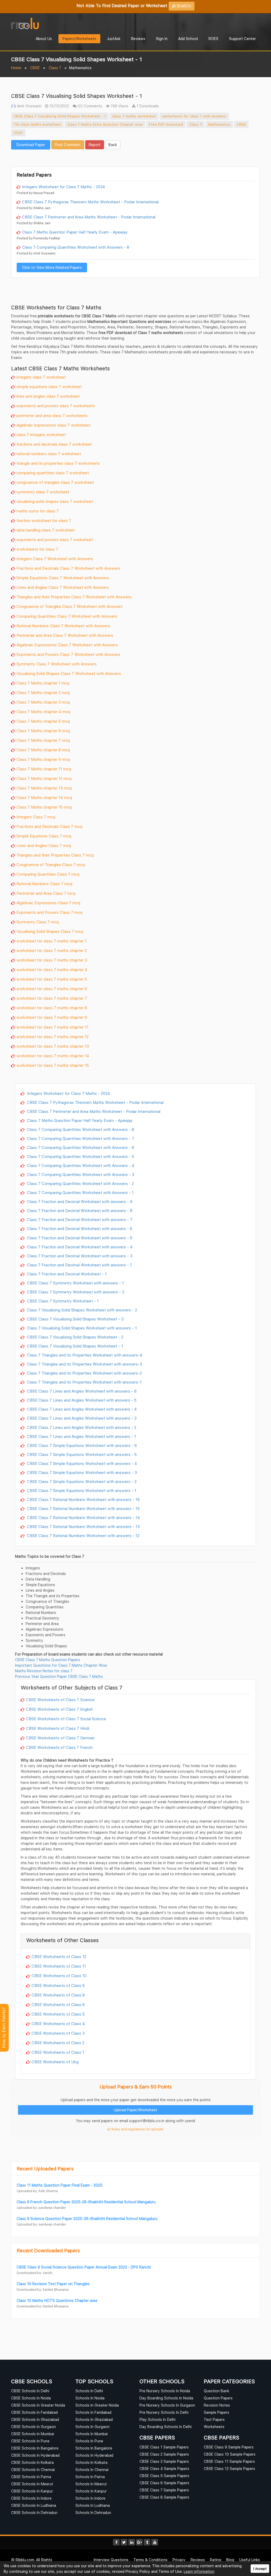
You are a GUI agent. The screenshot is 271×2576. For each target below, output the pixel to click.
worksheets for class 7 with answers (194, 116)
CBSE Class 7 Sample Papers (164, 2490)
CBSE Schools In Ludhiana (34, 2505)
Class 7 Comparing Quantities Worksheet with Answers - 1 (80, 1192)
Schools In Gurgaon (92, 2427)
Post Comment (68, 145)
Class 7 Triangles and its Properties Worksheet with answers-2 (84, 1373)
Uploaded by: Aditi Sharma (37, 2191)
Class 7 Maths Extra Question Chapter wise (105, 124)
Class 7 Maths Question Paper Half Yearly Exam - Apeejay (75, 232)
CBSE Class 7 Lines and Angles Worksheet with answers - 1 (81, 1436)
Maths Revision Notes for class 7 (44, 1671)
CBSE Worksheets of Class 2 (58, 2043)
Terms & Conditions (150, 2560)
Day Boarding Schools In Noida (166, 2398)
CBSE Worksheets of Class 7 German (60, 1738)
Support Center (242, 39)
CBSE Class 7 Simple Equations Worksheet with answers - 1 (81, 1490)
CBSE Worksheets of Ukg (55, 2062)
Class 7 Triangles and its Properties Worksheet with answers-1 (84, 1382)
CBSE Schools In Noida (31, 2398)
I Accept (260, 2569)
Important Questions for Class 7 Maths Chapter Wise (61, 1665)
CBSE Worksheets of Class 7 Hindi (58, 1728)
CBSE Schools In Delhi (30, 2391)
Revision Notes (217, 2405)
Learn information (199, 2571)
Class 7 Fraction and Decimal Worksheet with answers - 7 (79, 1219)
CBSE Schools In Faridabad (34, 2412)
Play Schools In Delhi (157, 2419)
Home (16, 68)
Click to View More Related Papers (52, 267)
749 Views (119, 106)
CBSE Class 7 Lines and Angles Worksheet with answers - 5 (81, 1400)
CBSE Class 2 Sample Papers (164, 2454)
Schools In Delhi (89, 2391)
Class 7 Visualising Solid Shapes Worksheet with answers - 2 (82, 1310)
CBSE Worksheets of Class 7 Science (60, 1700)
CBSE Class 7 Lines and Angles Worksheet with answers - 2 (81, 1427)
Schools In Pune (89, 2441)
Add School (188, 39)
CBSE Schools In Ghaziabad (35, 2419)
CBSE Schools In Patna (31, 2477)
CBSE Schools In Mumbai (33, 2434)
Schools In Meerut (91, 2484)
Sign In (162, 39)
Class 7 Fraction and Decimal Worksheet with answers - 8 (79, 1210)
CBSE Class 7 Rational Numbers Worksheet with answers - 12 (83, 1535)
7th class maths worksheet (37, 124)
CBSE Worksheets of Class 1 (58, 2052)
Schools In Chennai (92, 2470)
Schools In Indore (90, 2498)
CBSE (35, 68)
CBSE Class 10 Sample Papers (230, 2454)
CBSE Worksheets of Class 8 (58, 1995)
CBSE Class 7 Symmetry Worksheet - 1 (62, 1301)
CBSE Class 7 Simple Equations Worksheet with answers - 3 (81, 1472)
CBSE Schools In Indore (31, 2498)
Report (95, 145)
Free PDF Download (166, 124)
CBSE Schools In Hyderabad (35, 2455)
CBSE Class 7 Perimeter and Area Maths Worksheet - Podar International (89, 217)
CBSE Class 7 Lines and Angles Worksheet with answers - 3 (81, 1418)
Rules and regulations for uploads (137, 2129)
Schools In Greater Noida (97, 2405)
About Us (44, 39)
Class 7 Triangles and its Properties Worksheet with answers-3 (84, 1364)
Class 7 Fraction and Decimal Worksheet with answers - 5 (79, 1238)
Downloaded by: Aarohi (35, 2273)
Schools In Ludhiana (93, 2505)
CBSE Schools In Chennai (33, 2470)
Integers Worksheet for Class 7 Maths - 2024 (64, 187)
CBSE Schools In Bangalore (35, 2448)
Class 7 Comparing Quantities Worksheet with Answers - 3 (80, 1174)
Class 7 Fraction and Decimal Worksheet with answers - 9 (79, 1201)
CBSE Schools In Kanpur (32, 2491)
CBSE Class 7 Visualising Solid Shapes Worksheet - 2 (75, 1337)
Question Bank (216, 2391)
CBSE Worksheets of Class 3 (58, 2033)
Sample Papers (216, 2412)
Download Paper (31, 145)
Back (113, 145)
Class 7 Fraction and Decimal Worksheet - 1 (66, 1274)
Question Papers (218, 2398)
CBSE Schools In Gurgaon (33, 2427)
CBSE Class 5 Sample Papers (164, 2476)
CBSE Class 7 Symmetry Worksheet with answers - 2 (75, 1292)
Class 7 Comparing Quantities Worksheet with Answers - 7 (80, 1138)
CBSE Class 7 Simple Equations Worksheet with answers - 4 (82, 1463)
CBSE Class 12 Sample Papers (229, 2469)
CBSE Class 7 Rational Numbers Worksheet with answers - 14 (83, 1517)
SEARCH (183, 6)
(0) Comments (89, 106)
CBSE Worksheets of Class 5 (58, 2014)
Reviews (138, 39)
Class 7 (55, 68)
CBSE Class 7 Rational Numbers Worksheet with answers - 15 (83, 1508)
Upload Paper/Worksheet (135, 2110)
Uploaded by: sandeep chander (41, 2208)
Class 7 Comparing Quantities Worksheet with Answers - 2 (80, 1183)
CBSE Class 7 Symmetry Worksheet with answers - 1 (75, 1283)
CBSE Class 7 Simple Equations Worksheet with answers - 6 (81, 1445)
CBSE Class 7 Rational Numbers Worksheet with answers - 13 (83, 1526)
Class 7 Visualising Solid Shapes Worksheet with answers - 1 (81, 1328)
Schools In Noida (90, 2398)
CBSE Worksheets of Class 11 (59, 1966)
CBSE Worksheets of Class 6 (58, 2004)
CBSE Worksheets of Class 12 (59, 1956)
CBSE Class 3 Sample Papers (164, 2461)
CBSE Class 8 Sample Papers (164, 2497)
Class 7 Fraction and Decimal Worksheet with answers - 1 (79, 1265)
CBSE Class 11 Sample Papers (229, 2461)
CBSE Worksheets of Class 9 (58, 1985)
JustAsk (114, 39)
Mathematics (219, 124)
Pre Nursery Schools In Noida (165, 2391)
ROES (213, 39)
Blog (230, 2560)
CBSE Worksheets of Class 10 (59, 1976)
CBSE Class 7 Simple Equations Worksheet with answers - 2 (81, 1481)
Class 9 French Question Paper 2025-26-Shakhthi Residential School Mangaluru (86, 2202)
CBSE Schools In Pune (30, 2441)
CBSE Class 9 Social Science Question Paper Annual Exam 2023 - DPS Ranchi (84, 2267)
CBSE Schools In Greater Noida (38, 2405)
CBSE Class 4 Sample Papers (164, 2469)
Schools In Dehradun (93, 2513)
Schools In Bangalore (94, 2448)
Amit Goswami (29, 106)
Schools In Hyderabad (94, 2455)
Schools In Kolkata (91, 2462)
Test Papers (214, 2419)
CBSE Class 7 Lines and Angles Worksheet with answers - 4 (81, 1409)
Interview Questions (111, 2560)
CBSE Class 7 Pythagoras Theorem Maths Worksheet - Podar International (90, 202)
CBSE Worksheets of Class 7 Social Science (66, 1719)
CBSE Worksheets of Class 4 (58, 2024)
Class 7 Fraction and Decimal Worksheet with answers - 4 (79, 1247)
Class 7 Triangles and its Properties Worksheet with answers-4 (84, 1355)
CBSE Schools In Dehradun (34, 2513)
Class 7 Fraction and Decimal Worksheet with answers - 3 (79, 1256)
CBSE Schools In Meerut (32, 2484)
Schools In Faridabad (93, 2412)
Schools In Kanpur (91, 2491)
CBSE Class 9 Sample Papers (229, 2447)
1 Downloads (147, 106)
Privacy (179, 2560)
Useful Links (250, 2560)
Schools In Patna (90, 2477)
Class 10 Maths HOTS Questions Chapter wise (57, 2300)
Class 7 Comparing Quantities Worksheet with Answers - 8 (76, 247)
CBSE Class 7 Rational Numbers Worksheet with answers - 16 (83, 1499)
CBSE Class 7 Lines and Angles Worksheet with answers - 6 (81, 1391)
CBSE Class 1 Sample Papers (164, 2447)
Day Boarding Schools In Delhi (166, 2427)
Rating (216, 2560)
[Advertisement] (135, 157)
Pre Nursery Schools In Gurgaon (167, 2405)
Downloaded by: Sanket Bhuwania (43, 2290)
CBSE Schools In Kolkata (32, 2462)
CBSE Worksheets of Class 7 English (59, 1709)
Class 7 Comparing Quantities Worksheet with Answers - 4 (80, 1165)
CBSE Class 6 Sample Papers (164, 2483)
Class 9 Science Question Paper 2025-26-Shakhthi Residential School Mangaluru (87, 2219)
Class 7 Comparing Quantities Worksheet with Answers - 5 (80, 1156)
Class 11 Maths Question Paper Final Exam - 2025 (60, 2185)
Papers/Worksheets (79, 39)
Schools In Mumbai (92, 2434)
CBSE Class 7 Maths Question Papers (48, 1660)
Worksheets (214, 2427)
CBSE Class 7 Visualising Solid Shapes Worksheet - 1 (60, 116)
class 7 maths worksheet (134, 116)
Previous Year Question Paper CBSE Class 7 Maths (59, 1676)
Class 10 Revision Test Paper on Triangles (53, 2284)
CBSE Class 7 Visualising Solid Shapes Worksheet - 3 (75, 1319)
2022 (18, 133)
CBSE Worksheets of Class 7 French (59, 1747)
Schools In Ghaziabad (94, 2419)
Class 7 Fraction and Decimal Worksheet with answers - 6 (79, 1228)
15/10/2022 (59, 106)
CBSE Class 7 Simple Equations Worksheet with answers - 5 (81, 1454)
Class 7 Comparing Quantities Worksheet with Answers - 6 (80, 1147)
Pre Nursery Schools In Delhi (164, 2412)
